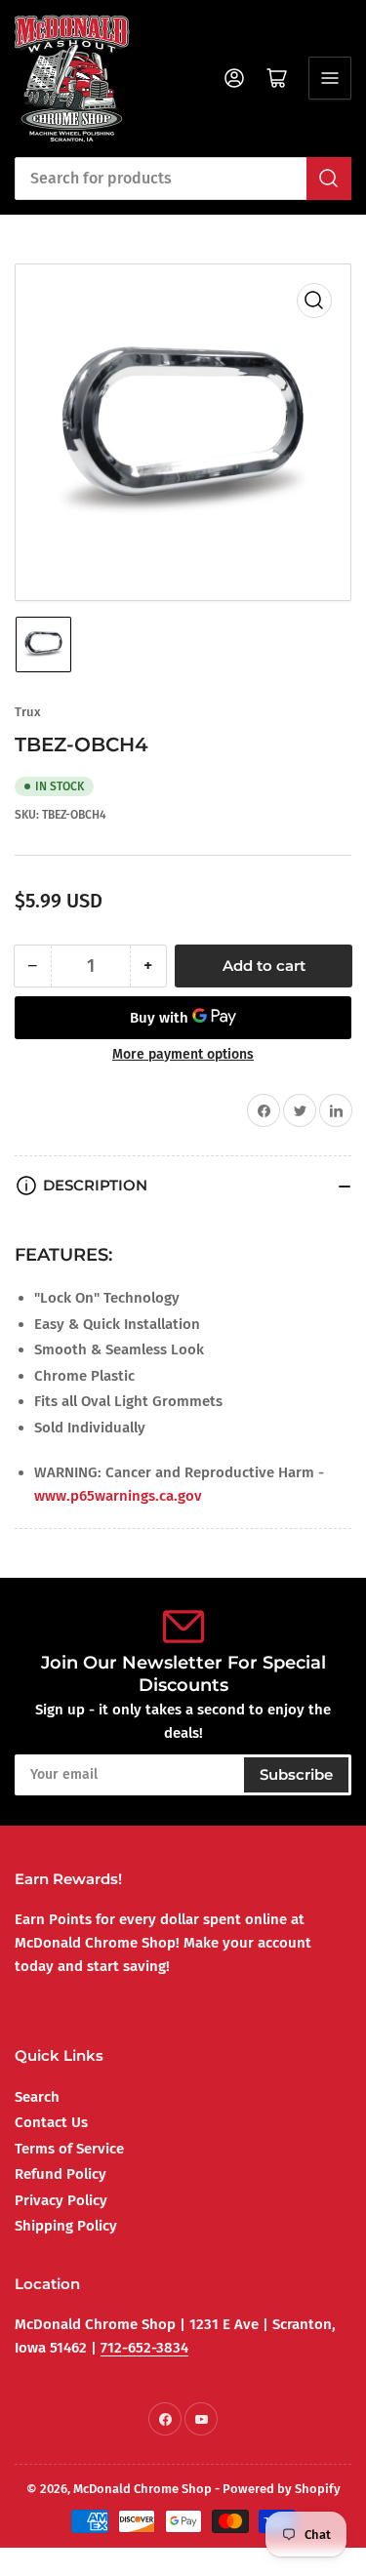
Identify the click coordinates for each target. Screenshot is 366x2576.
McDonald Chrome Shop (142, 2489)
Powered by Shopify (282, 2489)
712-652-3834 (144, 2348)
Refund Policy (61, 2174)
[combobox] (183, 179)
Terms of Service (69, 2149)
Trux (28, 712)
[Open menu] (330, 78)
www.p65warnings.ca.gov (118, 1496)
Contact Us (51, 2122)
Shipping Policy (66, 2226)
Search (37, 2097)
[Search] (329, 179)
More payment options (183, 1054)
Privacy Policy (61, 2200)
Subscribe (296, 1774)
